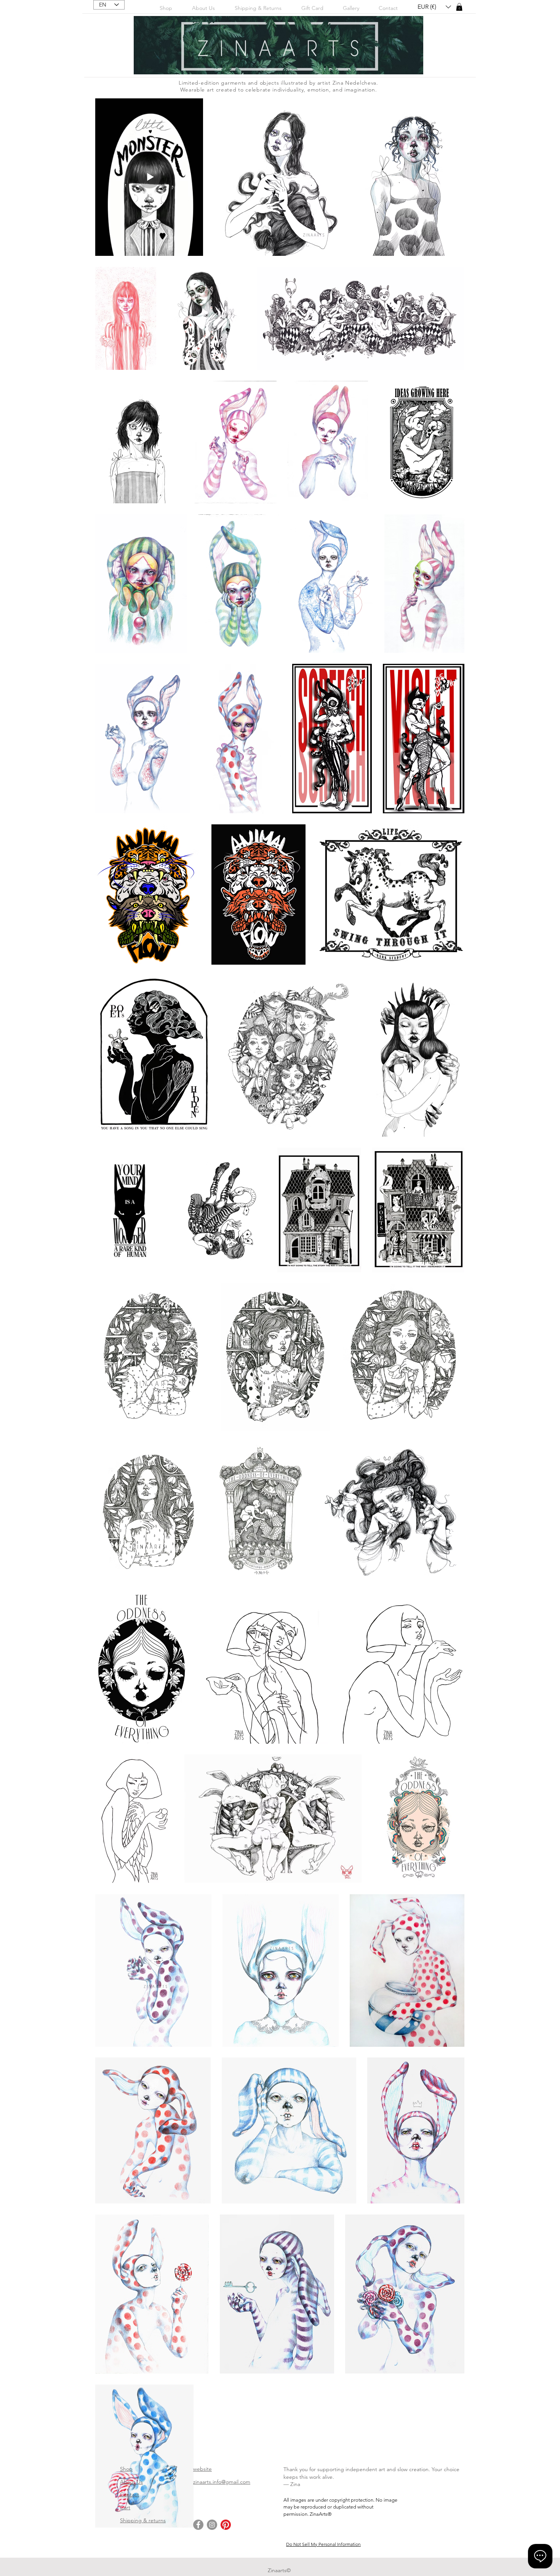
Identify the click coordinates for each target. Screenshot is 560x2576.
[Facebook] (198, 2525)
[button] (351, 8)
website (202, 2469)
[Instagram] (212, 2525)
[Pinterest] (226, 2525)
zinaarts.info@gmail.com (222, 2482)
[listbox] (434, 7)
